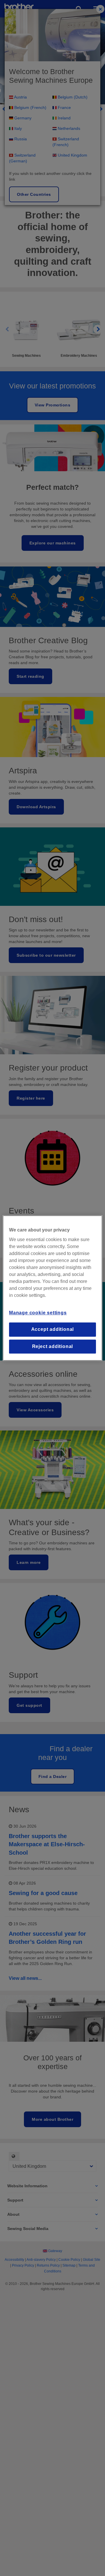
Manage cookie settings (38, 1313)
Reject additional (53, 1346)
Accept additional (53, 1330)
